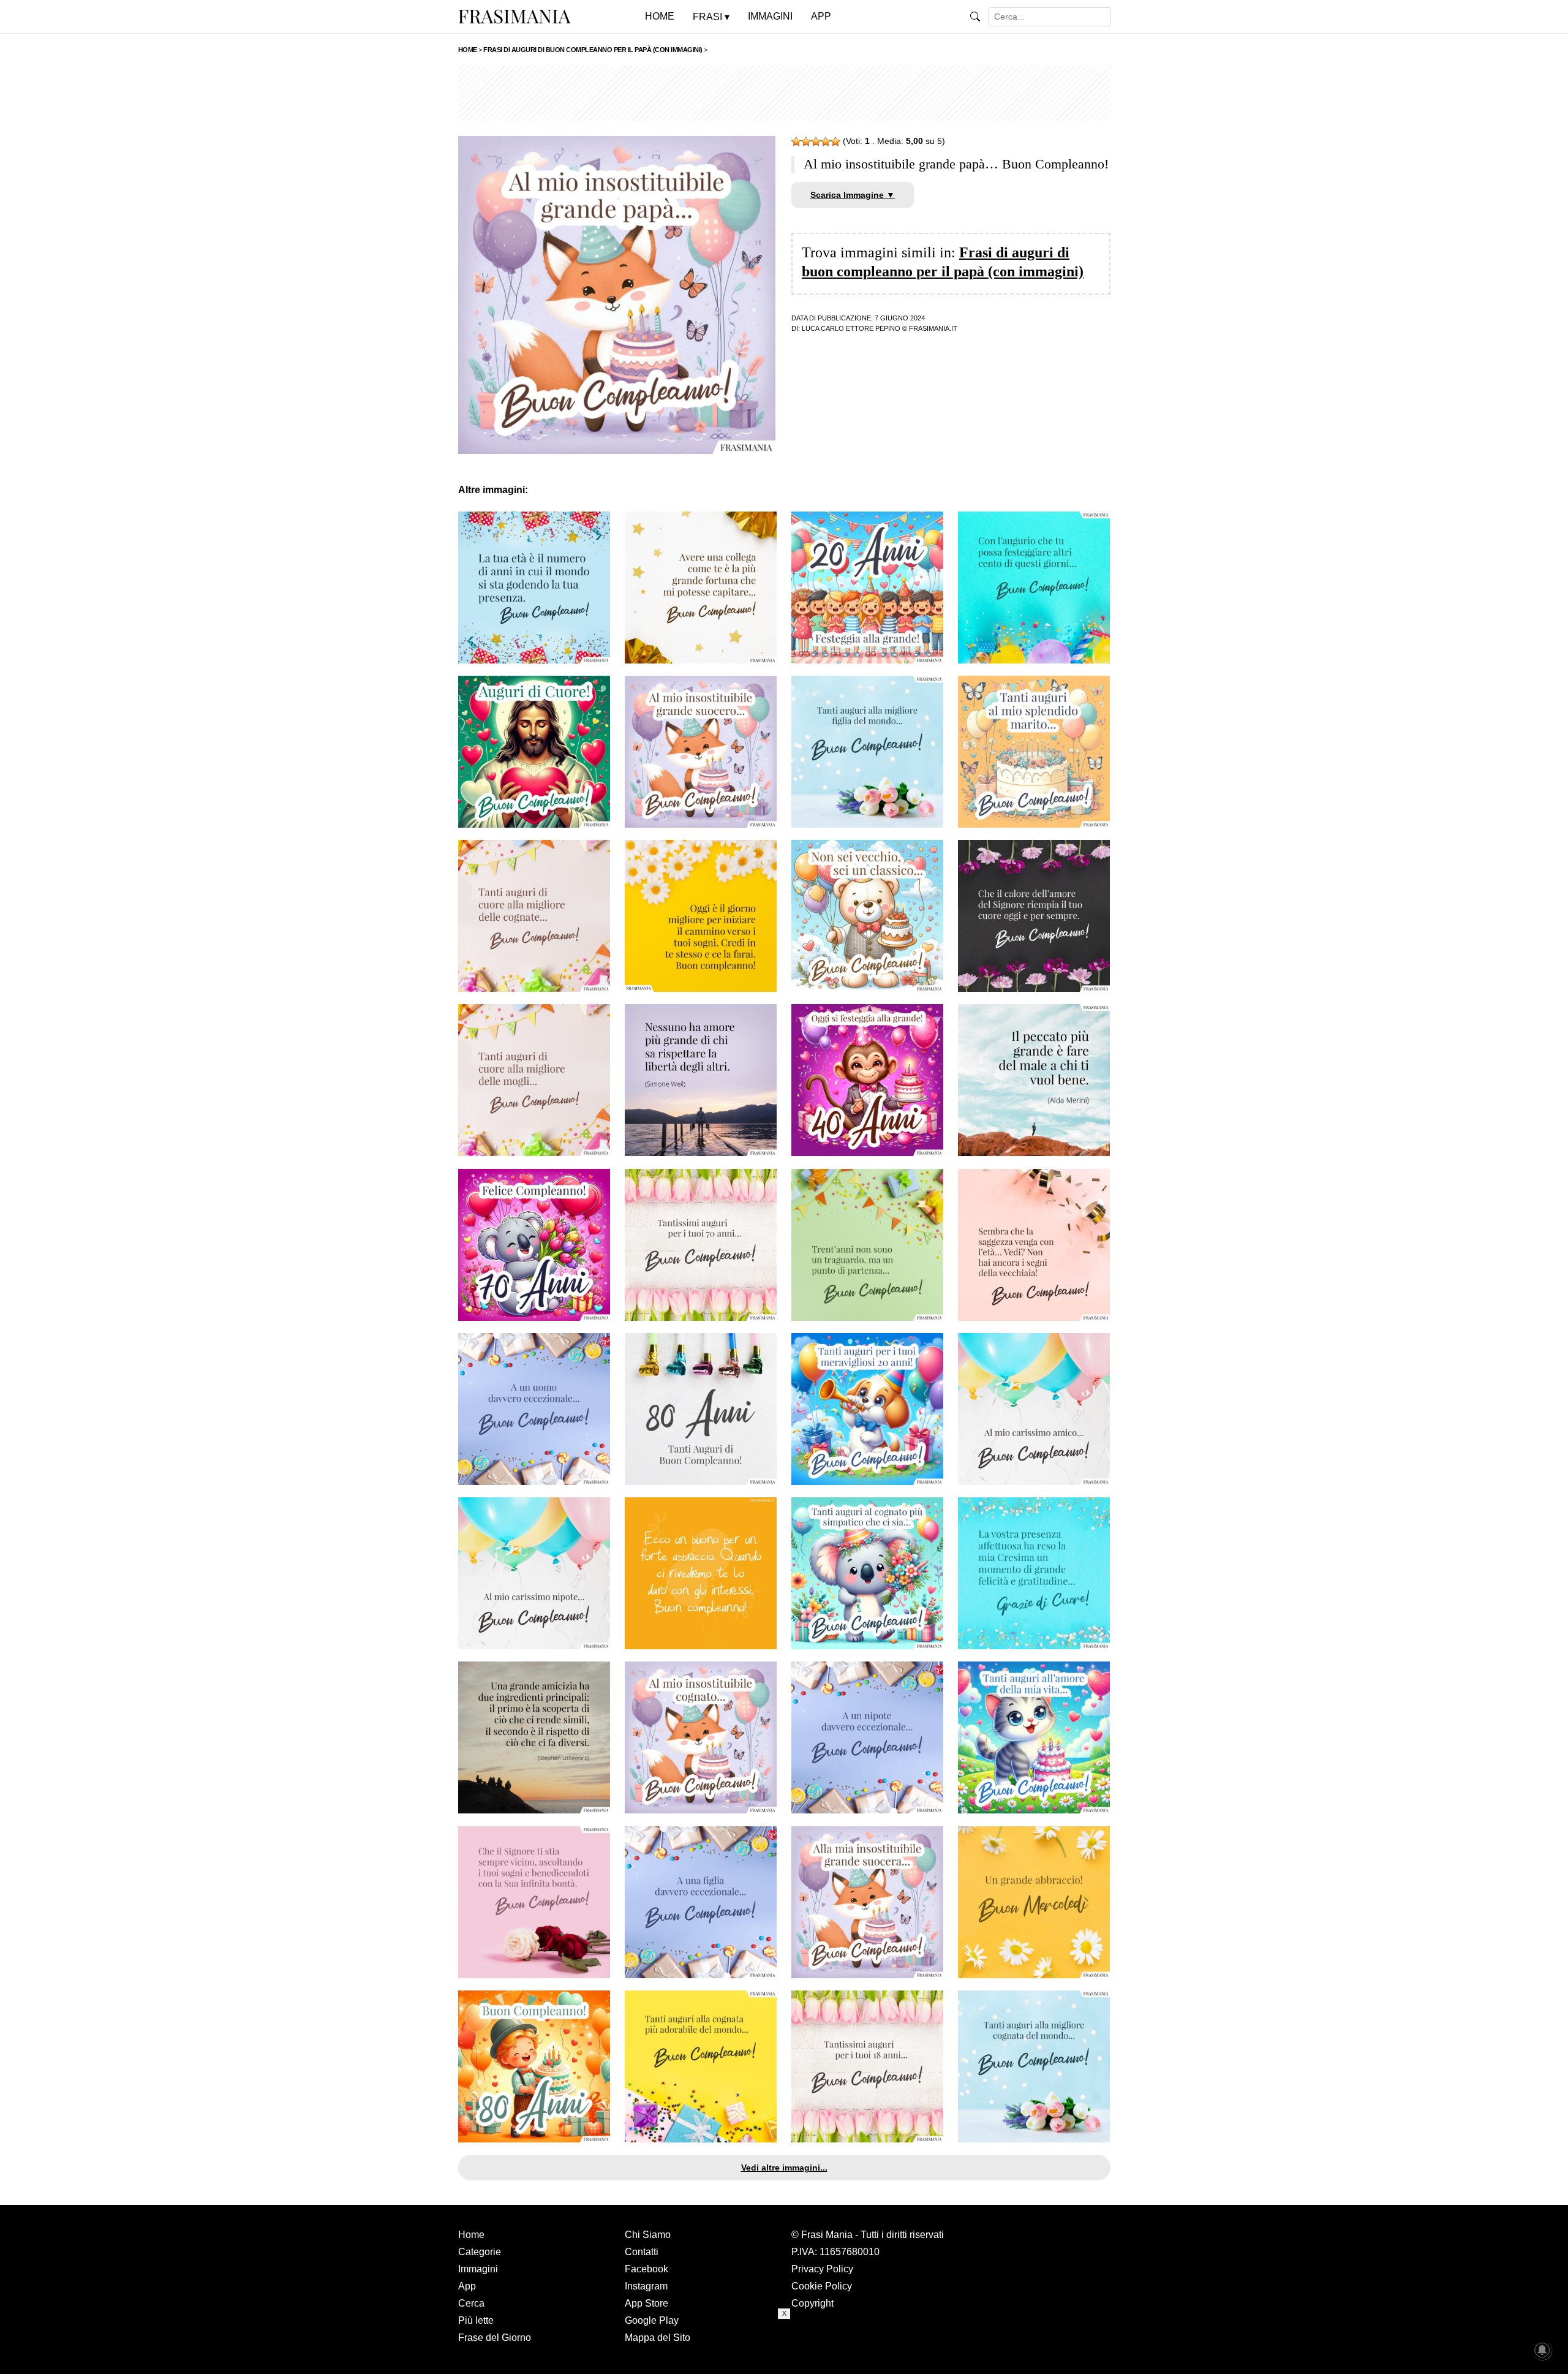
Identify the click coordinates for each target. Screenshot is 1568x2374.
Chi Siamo (648, 2235)
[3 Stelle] (816, 142)
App (467, 2286)
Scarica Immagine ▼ (853, 195)
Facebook (646, 2269)
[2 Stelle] (806, 142)
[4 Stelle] (826, 142)
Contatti (642, 2252)
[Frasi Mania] (514, 16)
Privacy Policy (822, 2269)
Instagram (646, 2286)
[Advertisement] (784, 93)
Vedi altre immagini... (784, 2168)
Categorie (480, 2252)
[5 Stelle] (835, 142)
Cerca (471, 2303)
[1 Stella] (796, 142)
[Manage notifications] (1542, 2350)
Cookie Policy (822, 2286)
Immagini (478, 2269)
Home (471, 2235)
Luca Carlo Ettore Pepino (851, 328)
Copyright (812, 2303)
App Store (646, 2303)
